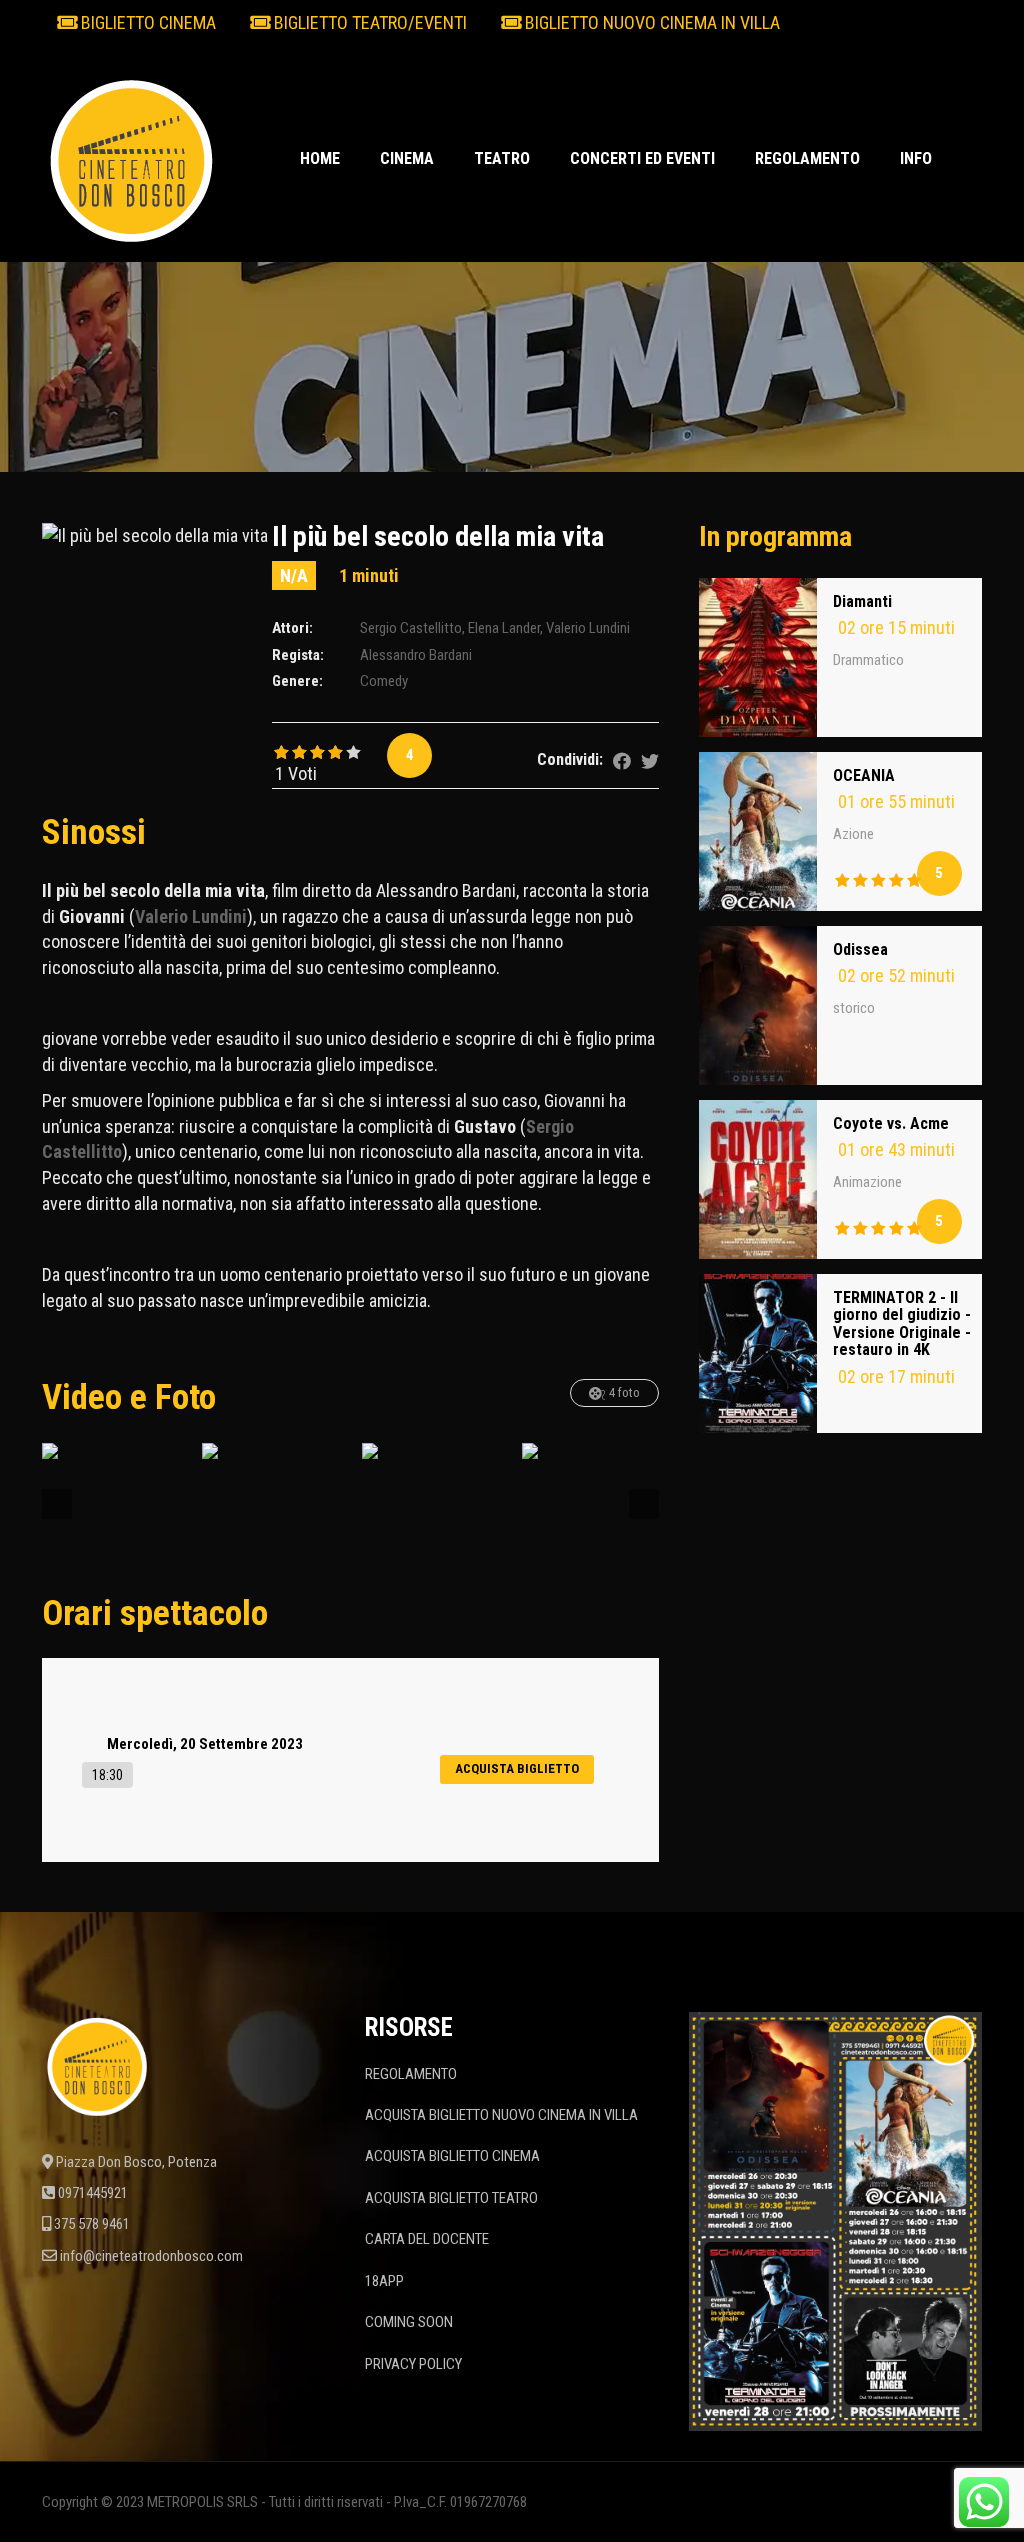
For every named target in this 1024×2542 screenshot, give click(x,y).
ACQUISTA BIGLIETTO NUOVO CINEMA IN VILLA (501, 2115)
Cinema (407, 158)
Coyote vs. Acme (891, 1123)
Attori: (292, 628)
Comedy (384, 681)
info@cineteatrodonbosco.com (151, 2256)
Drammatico (868, 660)
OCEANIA (864, 775)
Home (320, 158)
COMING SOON (409, 2322)
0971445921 (93, 2193)
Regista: (298, 655)
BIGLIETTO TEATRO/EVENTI (368, 22)
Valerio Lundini (588, 628)
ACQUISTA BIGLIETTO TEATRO (451, 2198)
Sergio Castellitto (411, 628)
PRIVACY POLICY (413, 2364)
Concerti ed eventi (642, 158)
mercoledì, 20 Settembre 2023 (205, 1744)
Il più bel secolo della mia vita (438, 536)
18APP (384, 2281)
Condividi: (570, 759)
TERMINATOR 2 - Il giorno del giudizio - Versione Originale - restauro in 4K (902, 1324)
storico (854, 1008)
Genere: (297, 681)
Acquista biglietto (517, 1768)
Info (916, 158)
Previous (57, 1504)
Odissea (860, 949)
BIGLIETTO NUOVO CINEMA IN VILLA (650, 22)
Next (644, 1504)
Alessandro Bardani (416, 655)
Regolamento (807, 158)
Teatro (502, 158)
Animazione (867, 1182)
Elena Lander (504, 628)
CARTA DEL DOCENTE (427, 2239)
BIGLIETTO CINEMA (146, 22)
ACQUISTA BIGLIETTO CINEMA (452, 2156)
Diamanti (862, 601)
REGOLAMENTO (411, 2074)
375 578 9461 (92, 2224)
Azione (853, 834)
